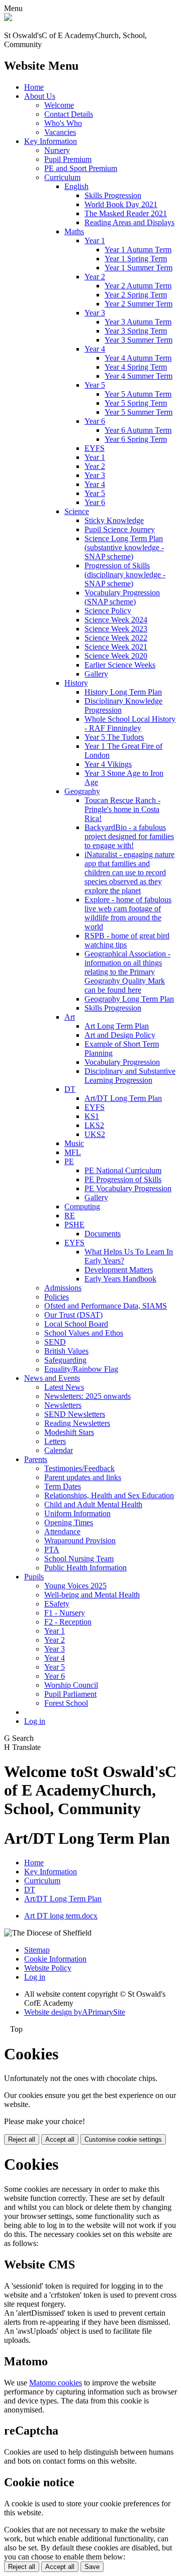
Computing (82, 1206)
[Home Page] (8, 18)
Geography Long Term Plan (129, 999)
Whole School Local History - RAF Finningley (130, 723)
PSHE (74, 1225)
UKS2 (95, 1134)
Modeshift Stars (69, 1432)
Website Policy (48, 1968)
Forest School (66, 1703)
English (76, 186)
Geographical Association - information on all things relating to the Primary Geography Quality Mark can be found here (127, 972)
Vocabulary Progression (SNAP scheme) (122, 597)
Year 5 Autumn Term (138, 394)
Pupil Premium (68, 159)
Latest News (64, 1387)
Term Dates (63, 1486)
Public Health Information (85, 1568)
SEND (55, 1342)
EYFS (95, 448)
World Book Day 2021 (121, 204)
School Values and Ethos (84, 1333)
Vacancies (60, 132)
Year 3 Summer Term (139, 340)
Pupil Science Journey (120, 529)
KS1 (92, 1116)
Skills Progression (113, 195)
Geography (82, 791)
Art (70, 1017)
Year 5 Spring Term (136, 403)
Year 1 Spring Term (136, 259)
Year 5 (95, 385)
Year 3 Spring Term (136, 331)
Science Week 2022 (116, 638)
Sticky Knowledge (114, 520)
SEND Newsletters (75, 1414)
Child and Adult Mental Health (93, 1504)
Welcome (59, 105)
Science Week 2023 (116, 629)
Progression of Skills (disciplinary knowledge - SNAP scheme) (125, 575)
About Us (40, 96)
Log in (35, 1721)
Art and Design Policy (120, 1035)
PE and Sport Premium (81, 168)
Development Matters (119, 1270)
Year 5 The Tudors (114, 737)
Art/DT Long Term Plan (123, 1098)
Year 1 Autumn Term (138, 250)
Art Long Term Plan (117, 1026)
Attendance (62, 1532)
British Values (66, 1351)
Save (92, 2567)
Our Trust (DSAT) (73, 1315)
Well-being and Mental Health (92, 1595)
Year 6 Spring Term (136, 439)
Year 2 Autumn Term (138, 286)
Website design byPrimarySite (75, 2012)
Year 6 (95, 421)
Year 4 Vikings (108, 764)
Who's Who (63, 123)
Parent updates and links (83, 1477)
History (76, 683)
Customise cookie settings (123, 2139)
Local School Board (76, 1324)
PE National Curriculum (123, 1170)
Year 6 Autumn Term (138, 430)
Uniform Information (77, 1513)
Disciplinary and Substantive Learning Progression (130, 1076)
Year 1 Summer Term (139, 268)
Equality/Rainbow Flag (81, 1369)
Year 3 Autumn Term (138, 322)
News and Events (52, 1378)
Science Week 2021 (116, 647)
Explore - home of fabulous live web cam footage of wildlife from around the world (128, 913)
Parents (36, 1459)
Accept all (60, 2139)
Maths (74, 231)
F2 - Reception (68, 1622)
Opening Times (69, 1522)
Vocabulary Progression (122, 1062)
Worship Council (71, 1685)
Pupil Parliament (70, 1694)
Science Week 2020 (116, 656)
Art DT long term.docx (61, 1916)
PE (69, 1161)
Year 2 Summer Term (139, 304)
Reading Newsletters (77, 1423)
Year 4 (95, 349)
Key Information (51, 141)
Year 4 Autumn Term (138, 358)
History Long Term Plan (123, 692)
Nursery (57, 150)
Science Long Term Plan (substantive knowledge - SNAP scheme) (124, 547)
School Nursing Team (79, 1559)
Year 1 (95, 240)
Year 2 (95, 277)
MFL (73, 1152)
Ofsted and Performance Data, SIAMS (106, 1306)
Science (77, 511)
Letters (55, 1441)
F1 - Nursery (65, 1613)
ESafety (57, 1604)
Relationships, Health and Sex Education (109, 1495)
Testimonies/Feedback (79, 1468)
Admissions (63, 1288)
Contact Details (69, 114)
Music (74, 1143)
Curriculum (62, 177)
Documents (103, 1234)
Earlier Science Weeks (120, 665)
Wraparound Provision (80, 1541)
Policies (57, 1297)
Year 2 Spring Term (136, 295)
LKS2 (94, 1125)
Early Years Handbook (120, 1279)
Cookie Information (55, 1959)
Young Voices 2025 (75, 1586)
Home (34, 87)
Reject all (22, 2139)
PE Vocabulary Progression (128, 1188)
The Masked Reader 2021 (126, 213)
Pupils (34, 1577)
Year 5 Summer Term (139, 412)
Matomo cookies (56, 2383)
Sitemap (37, 1950)
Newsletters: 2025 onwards (87, 1396)
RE (70, 1216)
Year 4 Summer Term (139, 376)
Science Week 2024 (116, 620)
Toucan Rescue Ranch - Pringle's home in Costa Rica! (122, 809)
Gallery (96, 674)
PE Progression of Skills (123, 1179)
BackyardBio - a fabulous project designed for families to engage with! (129, 836)
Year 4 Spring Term (136, 367)
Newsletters (63, 1405)
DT (70, 1089)
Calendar (59, 1450)
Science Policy (108, 611)
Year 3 (95, 313)
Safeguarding (65, 1360)
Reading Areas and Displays (129, 222)
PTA (52, 1550)
